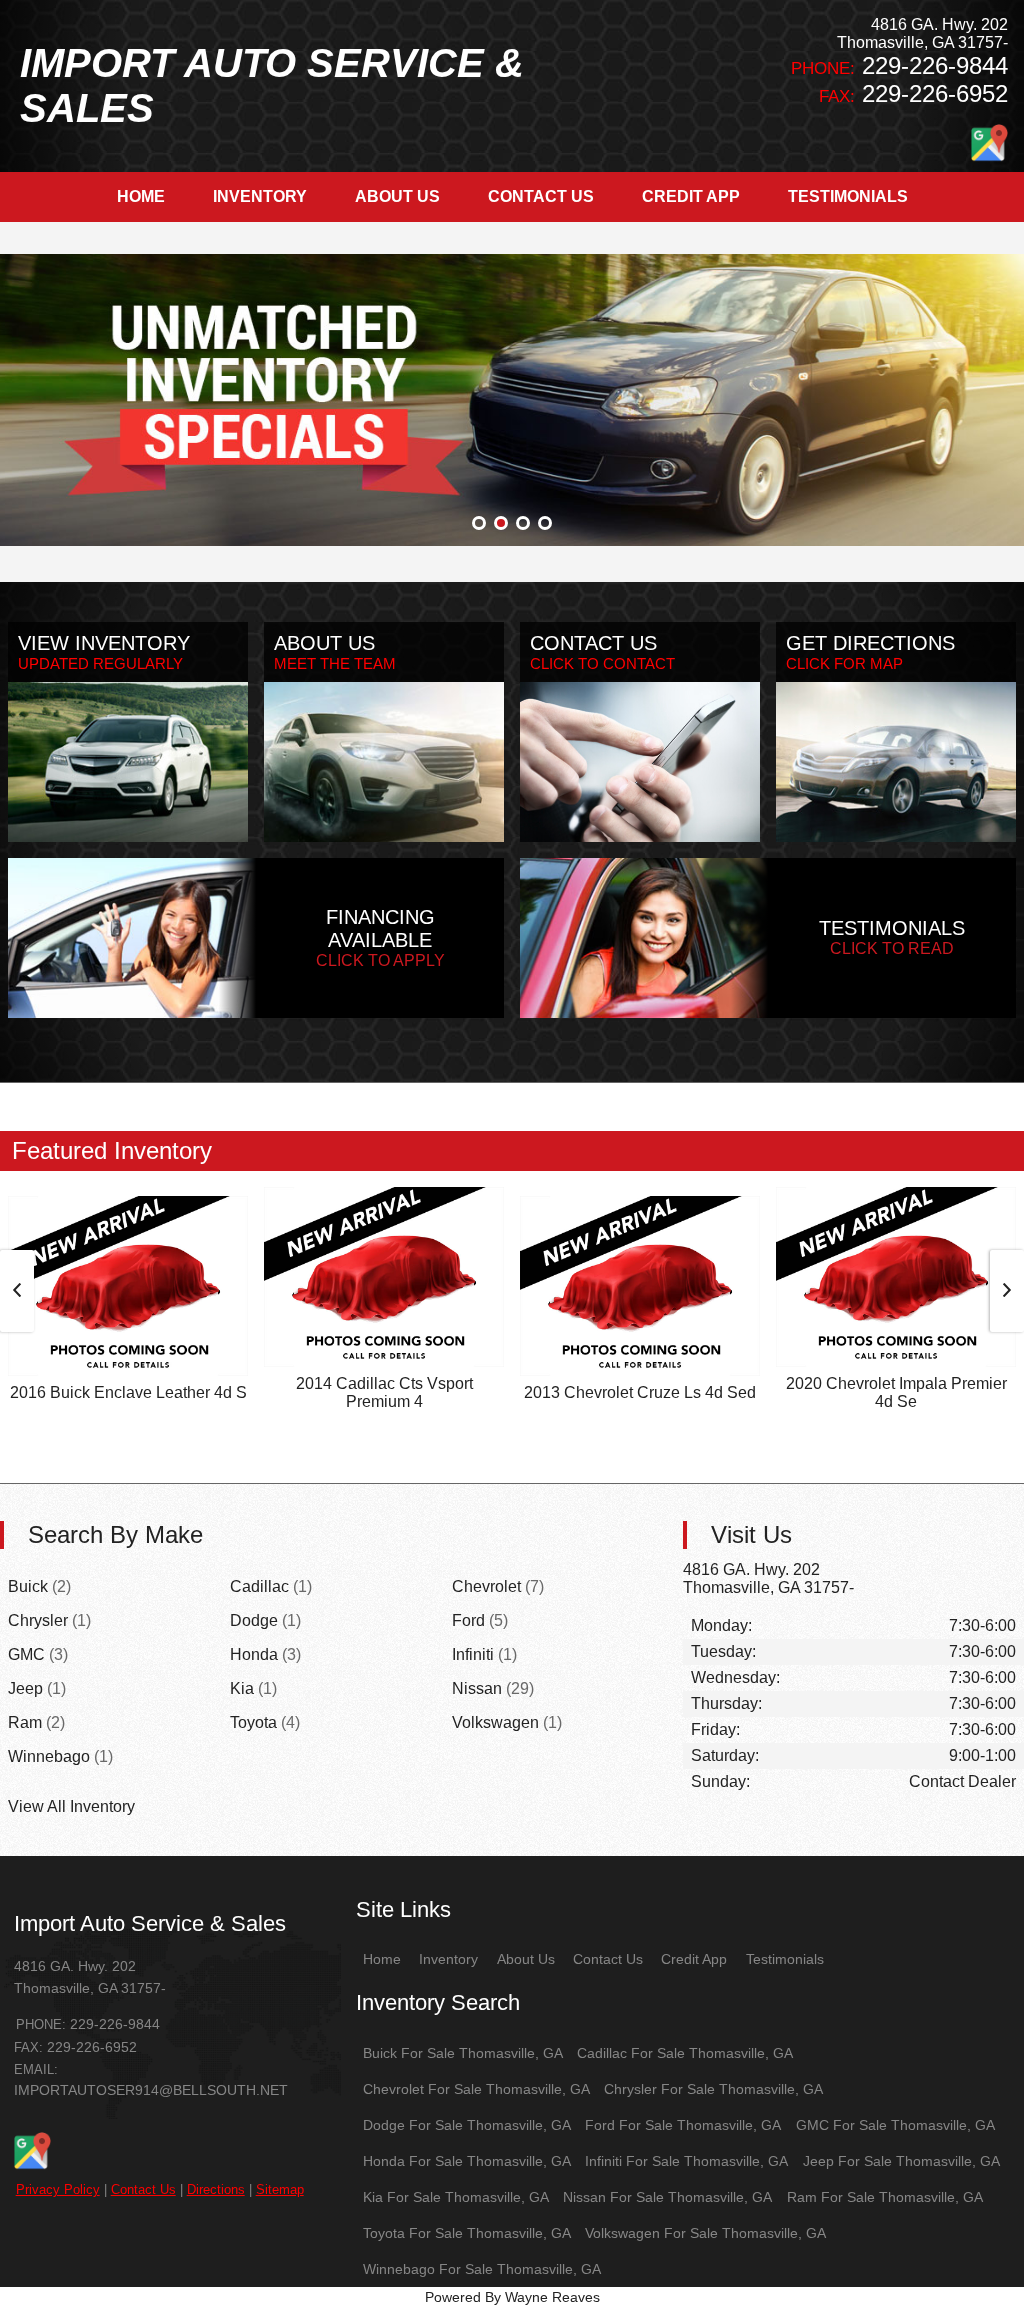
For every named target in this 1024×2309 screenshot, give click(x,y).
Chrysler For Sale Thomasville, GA (713, 2089)
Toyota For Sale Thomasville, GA (467, 2233)
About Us (526, 1959)
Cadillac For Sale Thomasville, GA (685, 2053)
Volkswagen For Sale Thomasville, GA (705, 2233)
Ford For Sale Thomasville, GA (683, 2125)
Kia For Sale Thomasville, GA (456, 2197)
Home (382, 1959)
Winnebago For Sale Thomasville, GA (482, 2269)
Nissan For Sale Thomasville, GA (667, 2197)
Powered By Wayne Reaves (512, 2297)
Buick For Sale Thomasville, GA (463, 2053)
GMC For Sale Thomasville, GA (895, 2125)
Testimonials (785, 1959)
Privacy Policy (58, 2189)
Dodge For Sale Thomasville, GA (467, 2125)
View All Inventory (71, 1806)
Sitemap (280, 2189)
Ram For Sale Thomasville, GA (885, 2197)
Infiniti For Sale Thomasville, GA (686, 2161)
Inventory (448, 1959)
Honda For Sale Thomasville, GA (467, 2161)
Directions (216, 2189)
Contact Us (143, 2189)
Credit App (694, 1959)
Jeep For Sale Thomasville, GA (901, 2161)
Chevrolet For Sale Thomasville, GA (476, 2089)
